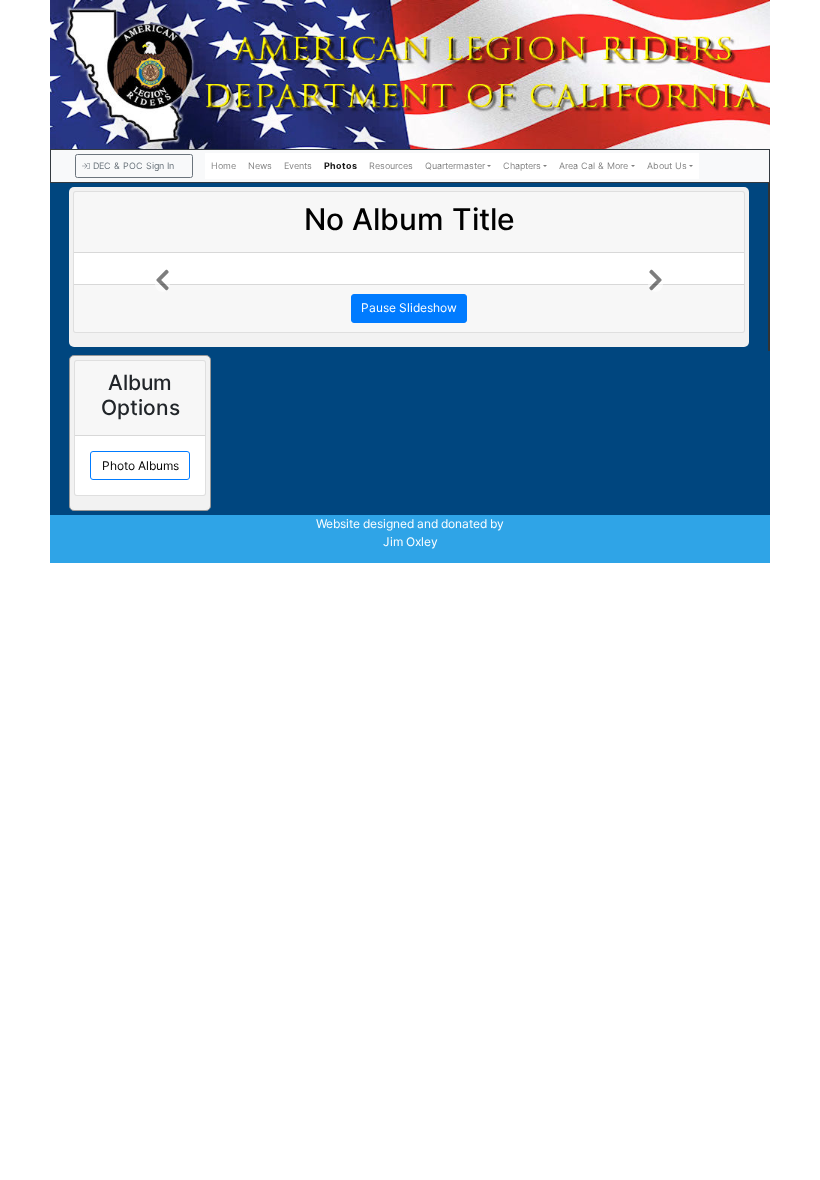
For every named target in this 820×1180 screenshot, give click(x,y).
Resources (391, 165)
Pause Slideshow (409, 307)
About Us (667, 165)
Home (223, 165)
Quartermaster (455, 165)
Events (298, 165)
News (260, 165)
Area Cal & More (593, 165)
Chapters (522, 165)
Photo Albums (140, 465)
